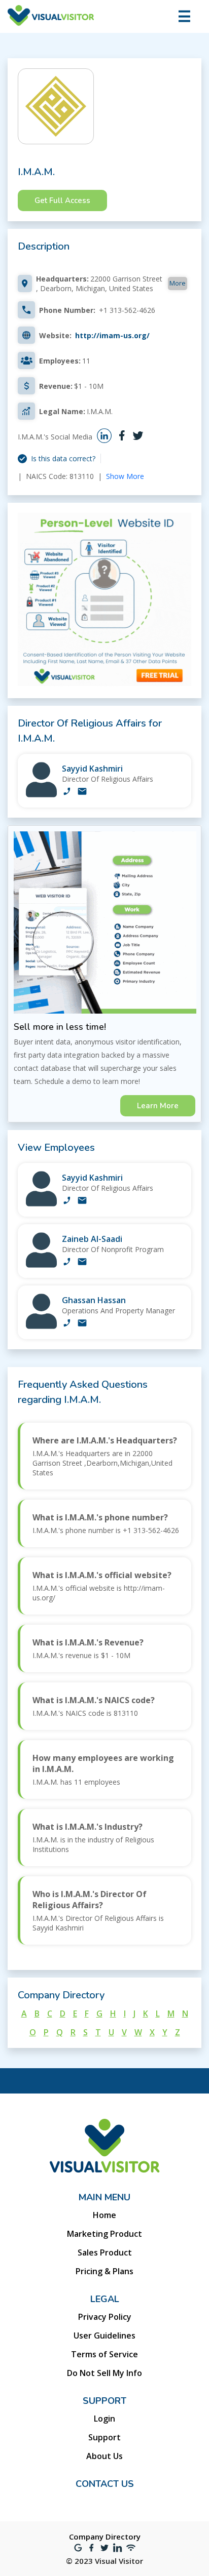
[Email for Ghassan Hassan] (82, 1324)
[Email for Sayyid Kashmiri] (82, 792)
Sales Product (105, 2252)
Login (104, 2419)
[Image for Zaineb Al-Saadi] (41, 1265)
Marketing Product (104, 2234)
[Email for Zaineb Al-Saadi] (82, 1263)
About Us (104, 2456)
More (178, 283)
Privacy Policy (105, 2317)
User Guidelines (104, 2336)
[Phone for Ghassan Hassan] (67, 1324)
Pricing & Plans (104, 2271)
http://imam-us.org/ (112, 335)
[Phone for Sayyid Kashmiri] (67, 792)
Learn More (158, 1106)
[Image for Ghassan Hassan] (41, 1326)
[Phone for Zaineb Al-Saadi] (67, 1263)
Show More (125, 476)
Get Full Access (62, 200)
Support (104, 2437)
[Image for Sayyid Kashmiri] (41, 795)
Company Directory (105, 2537)
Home (104, 2215)
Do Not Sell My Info (104, 2373)
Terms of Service (104, 2354)
